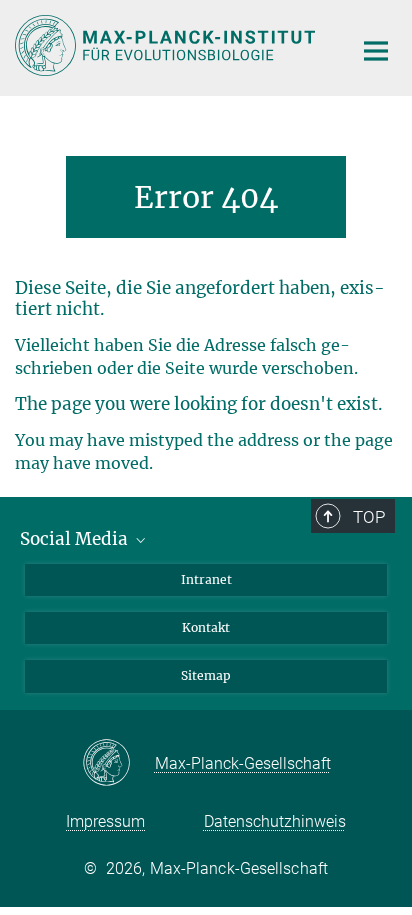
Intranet (206, 579)
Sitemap (206, 675)
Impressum (105, 821)
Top (369, 517)
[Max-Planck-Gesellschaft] (118, 764)
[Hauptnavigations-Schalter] (376, 51)
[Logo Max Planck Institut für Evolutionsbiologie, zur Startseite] (168, 45)
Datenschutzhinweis (275, 821)
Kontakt (206, 627)
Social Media (76, 539)
